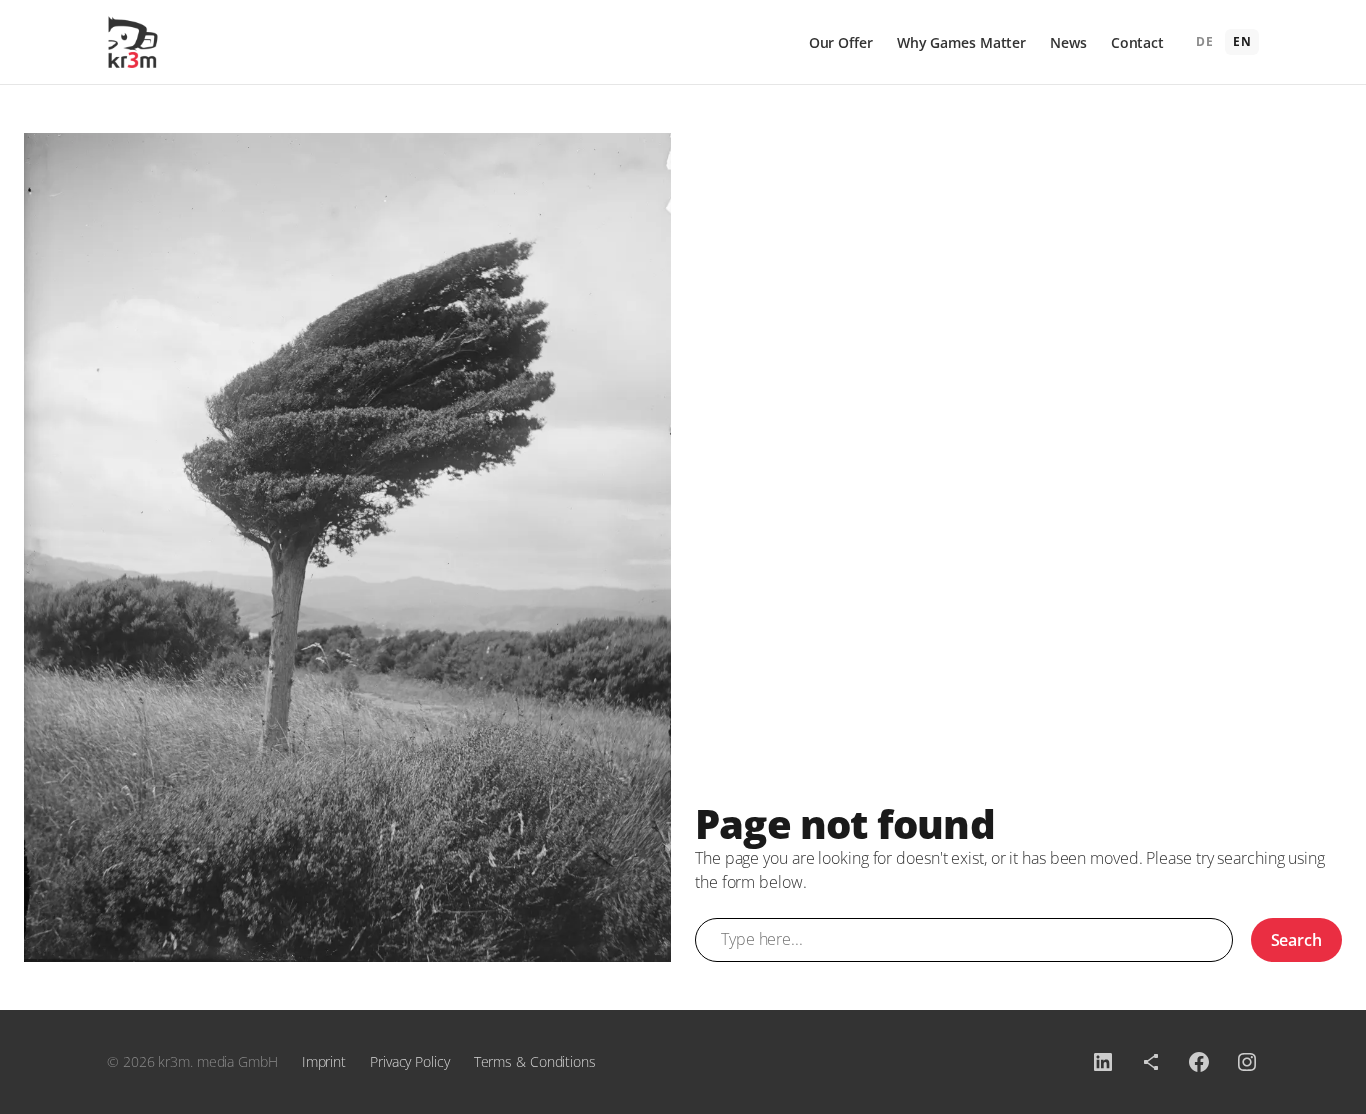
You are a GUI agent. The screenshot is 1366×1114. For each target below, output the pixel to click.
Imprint (324, 1061)
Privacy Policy (410, 1061)
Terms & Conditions (535, 1061)
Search (1296, 940)
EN (1242, 41)
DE (1204, 41)
